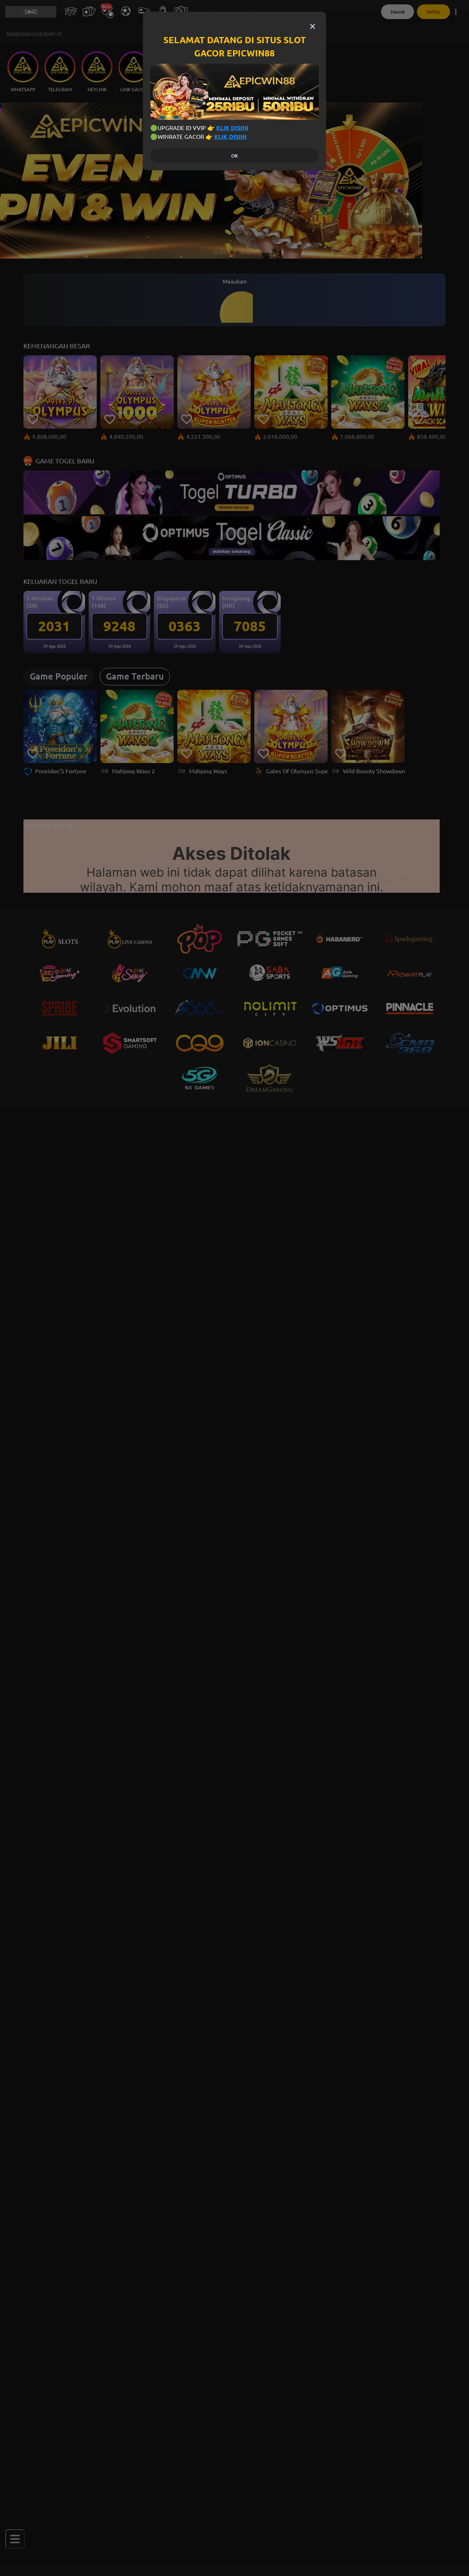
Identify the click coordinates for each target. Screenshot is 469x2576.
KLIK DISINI (232, 128)
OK (234, 156)
